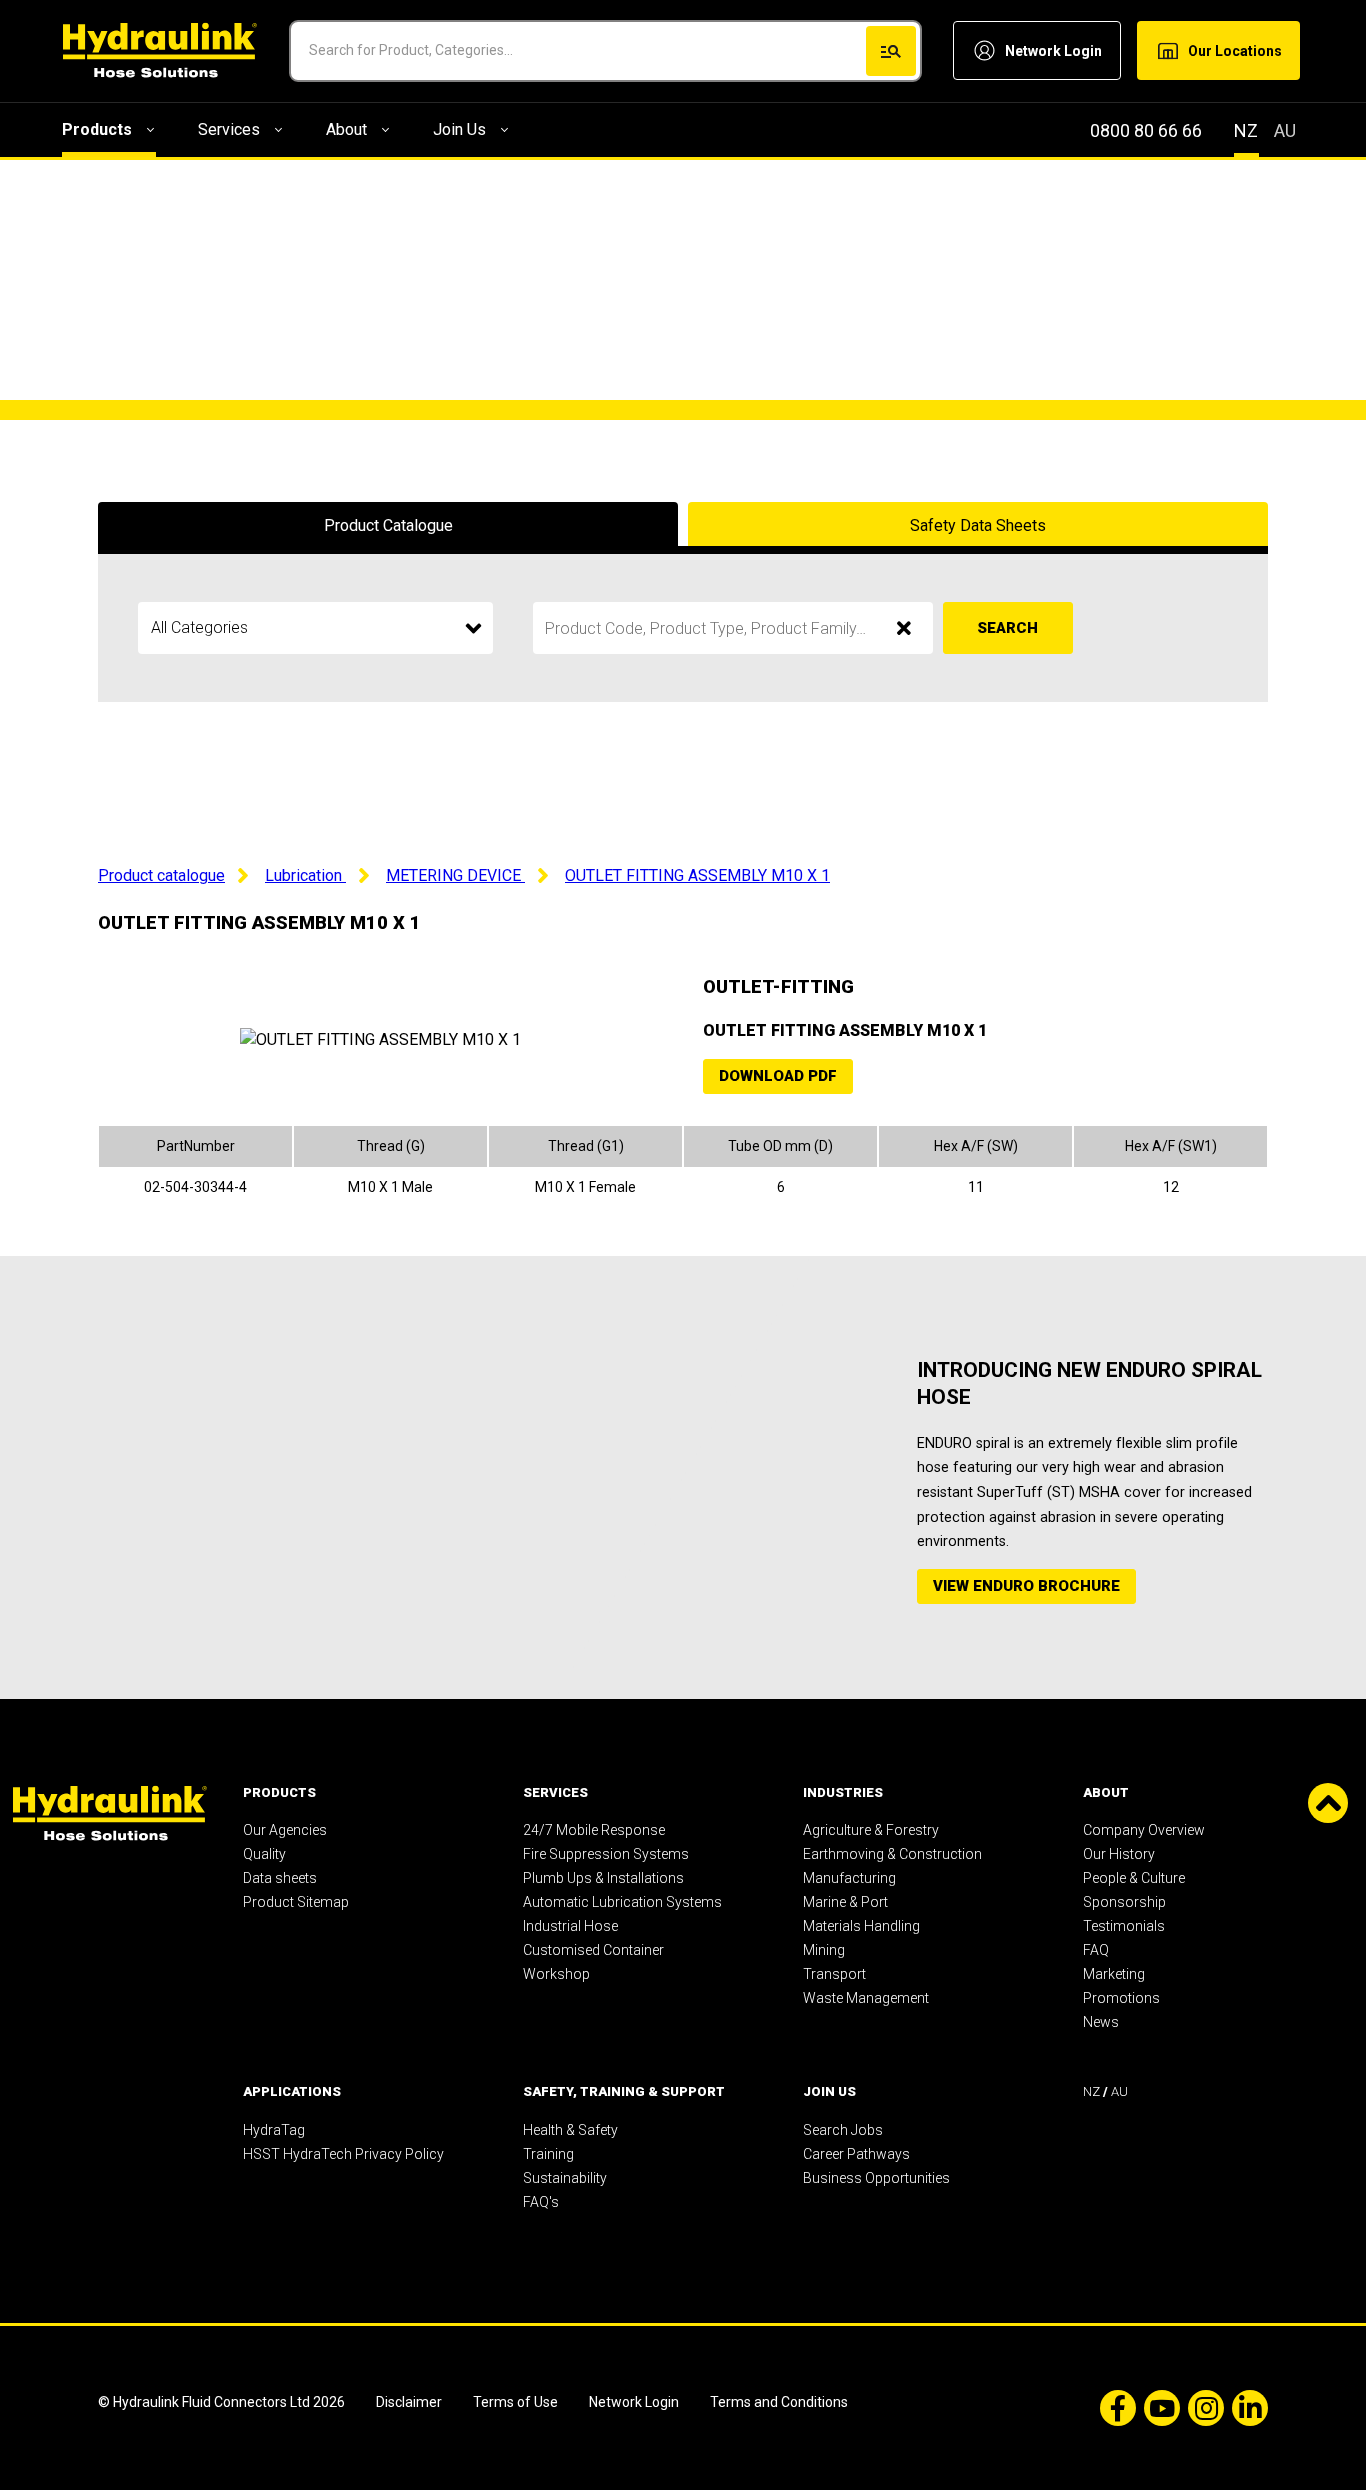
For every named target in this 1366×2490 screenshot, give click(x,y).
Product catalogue (161, 875)
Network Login (635, 2402)
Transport (834, 1974)
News (1101, 2022)
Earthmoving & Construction (892, 1854)
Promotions (1121, 1998)
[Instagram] (1202, 2408)
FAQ (1096, 1950)
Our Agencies (285, 1830)
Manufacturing (849, 1878)
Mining (824, 1950)
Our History (1119, 1854)
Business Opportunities (876, 2178)
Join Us (459, 129)
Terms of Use (515, 2402)
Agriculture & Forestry (871, 1830)
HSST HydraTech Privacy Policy (343, 2154)
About (346, 129)
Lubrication (305, 875)
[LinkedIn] (1246, 2408)
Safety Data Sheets (978, 525)
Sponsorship (1124, 1902)
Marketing (1114, 1974)
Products (97, 129)
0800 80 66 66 (1146, 130)
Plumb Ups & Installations (603, 1878)
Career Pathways (856, 2154)
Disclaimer (409, 2402)
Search (1007, 628)
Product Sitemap (296, 1902)
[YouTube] (1158, 2408)
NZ (1246, 130)
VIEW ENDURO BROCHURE (1026, 1586)
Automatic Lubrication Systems (622, 1902)
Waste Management (866, 1998)
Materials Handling (861, 1926)
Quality (264, 1854)
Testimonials (1124, 1926)
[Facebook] (1114, 2408)
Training (548, 2154)
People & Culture (1134, 1878)
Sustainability (565, 2178)
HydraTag (274, 2130)
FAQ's (541, 2202)
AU (1285, 130)
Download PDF (778, 1076)
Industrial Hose (570, 1926)
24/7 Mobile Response (594, 1830)
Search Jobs (843, 2130)
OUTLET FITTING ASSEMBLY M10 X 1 (697, 875)
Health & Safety (570, 2130)
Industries (843, 1792)
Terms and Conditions (779, 2402)
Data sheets (280, 1878)
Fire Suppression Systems (606, 1854)
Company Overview (1144, 1830)
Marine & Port (845, 1902)
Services (229, 129)
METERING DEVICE (455, 875)
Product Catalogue (388, 525)
